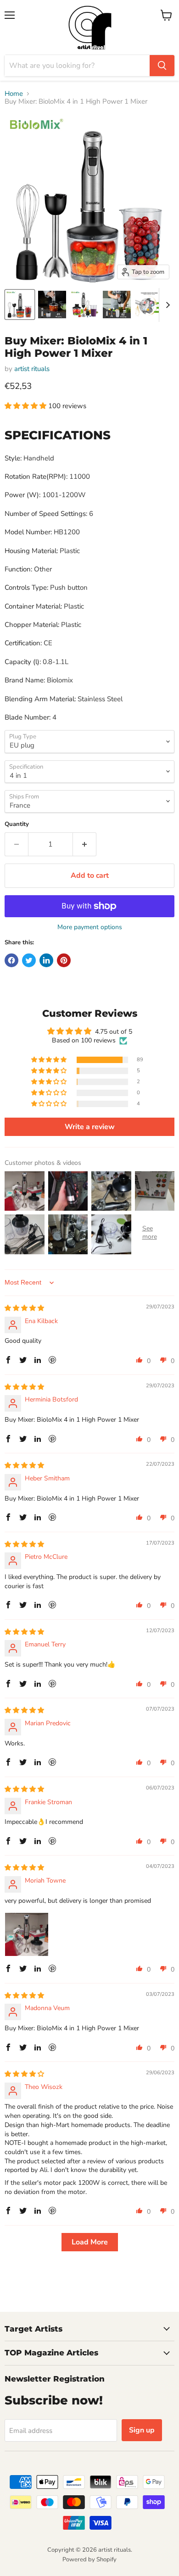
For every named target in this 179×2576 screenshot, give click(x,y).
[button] (26, 406)
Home (14, 94)
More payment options (90, 927)
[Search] (162, 66)
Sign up (142, 2430)
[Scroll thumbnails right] (166, 305)
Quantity (17, 824)
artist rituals (32, 369)
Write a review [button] (90, 1127)
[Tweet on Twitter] (29, 960)
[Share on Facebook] (11, 960)
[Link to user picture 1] (27, 1934)
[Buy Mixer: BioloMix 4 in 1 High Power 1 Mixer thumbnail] (20, 305)
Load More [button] (90, 2242)
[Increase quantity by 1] (85, 844)
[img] (24, 1308)
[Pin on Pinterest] (64, 960)
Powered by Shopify (89, 2559)
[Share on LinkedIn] (46, 960)
